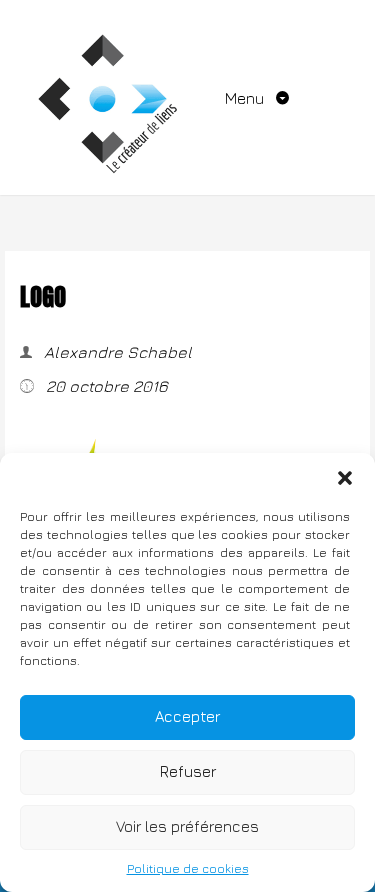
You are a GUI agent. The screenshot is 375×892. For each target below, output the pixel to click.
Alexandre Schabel (116, 352)
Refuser (188, 771)
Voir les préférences (187, 826)
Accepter (187, 716)
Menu (246, 98)
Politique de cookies (188, 868)
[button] (345, 478)
